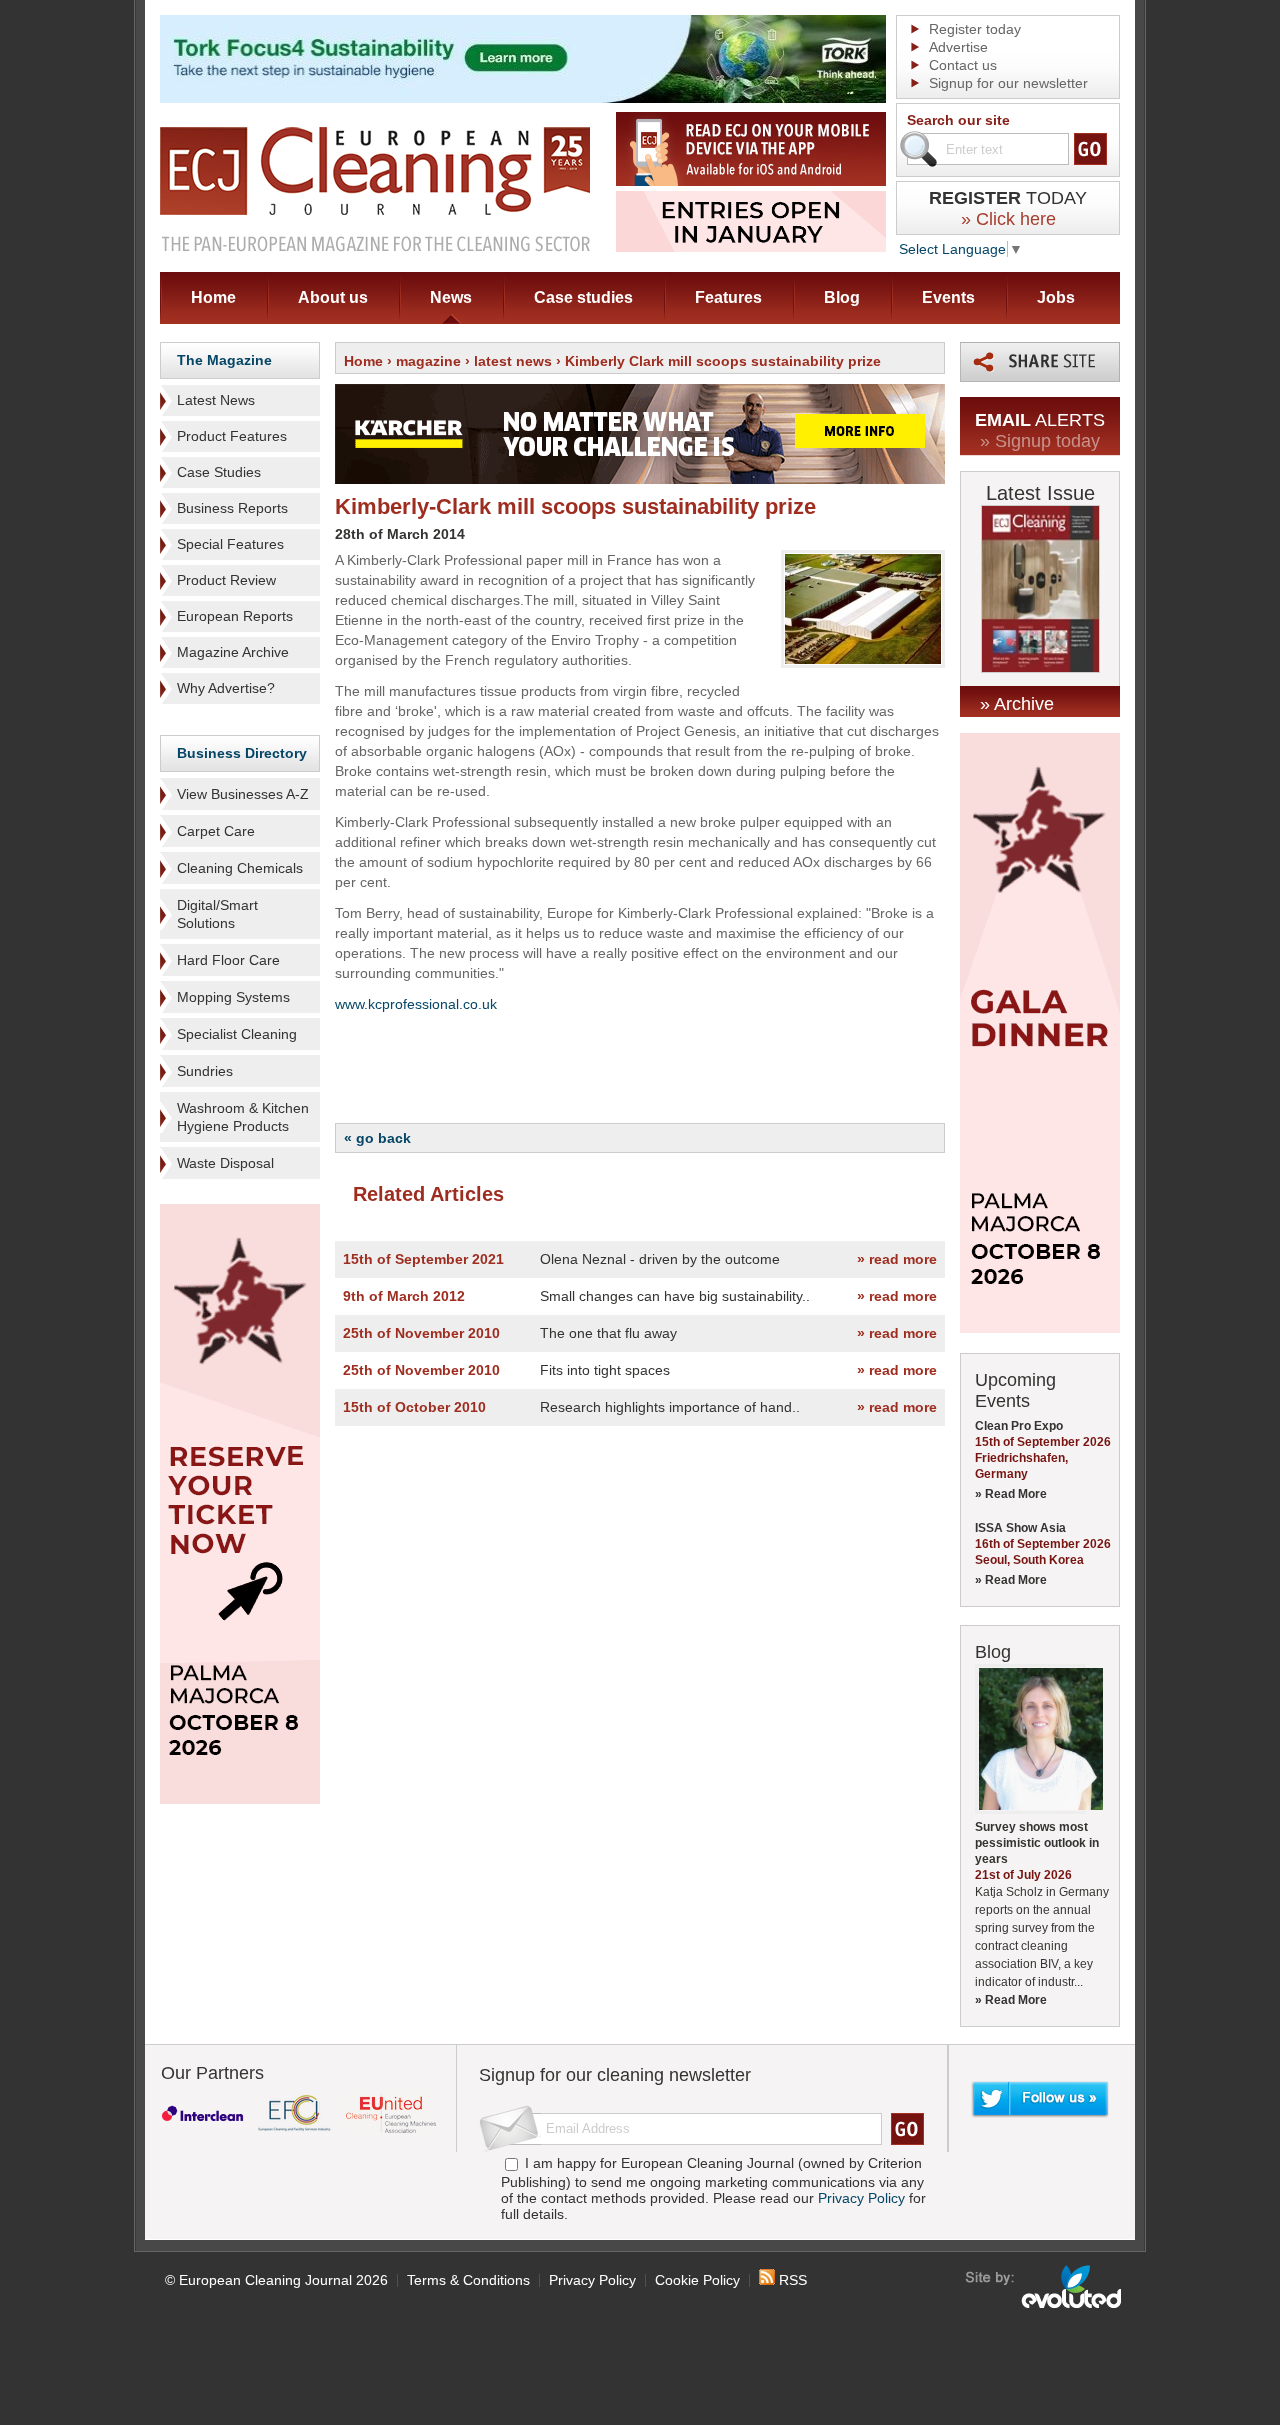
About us (333, 297)
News (451, 297)
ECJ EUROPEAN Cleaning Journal (375, 188)
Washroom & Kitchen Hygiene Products (243, 1117)
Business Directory (242, 753)
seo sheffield (1044, 2287)
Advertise (958, 47)
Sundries (205, 1071)
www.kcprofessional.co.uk (416, 1004)
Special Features (230, 544)
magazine (428, 361)
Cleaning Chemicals (240, 868)
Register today (975, 29)
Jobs (1056, 297)
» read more (897, 1259)
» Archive (1017, 704)
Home (213, 297)
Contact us (963, 65)
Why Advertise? (226, 688)
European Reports (235, 616)
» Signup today (1040, 441)
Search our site (958, 120)
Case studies (583, 297)
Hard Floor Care (228, 960)
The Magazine (224, 360)
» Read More (1011, 1494)
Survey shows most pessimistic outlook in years (1037, 1843)
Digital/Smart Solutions (217, 914)
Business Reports (232, 508)
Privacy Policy (861, 2198)
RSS (791, 2280)
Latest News (216, 400)
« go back (377, 1138)
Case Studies (219, 472)
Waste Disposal (225, 1163)
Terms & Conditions (468, 2280)
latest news (513, 361)
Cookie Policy (697, 2280)
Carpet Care (216, 831)
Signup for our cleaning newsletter (615, 2075)
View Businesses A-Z (243, 794)
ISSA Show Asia (1020, 1528)
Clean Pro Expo (1019, 1426)
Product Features (232, 436)
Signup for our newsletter (1008, 83)
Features (728, 297)
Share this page (1040, 362)
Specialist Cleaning (237, 1034)
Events (948, 297)
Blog (842, 297)
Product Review (226, 580)
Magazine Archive (233, 652)
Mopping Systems (233, 997)
